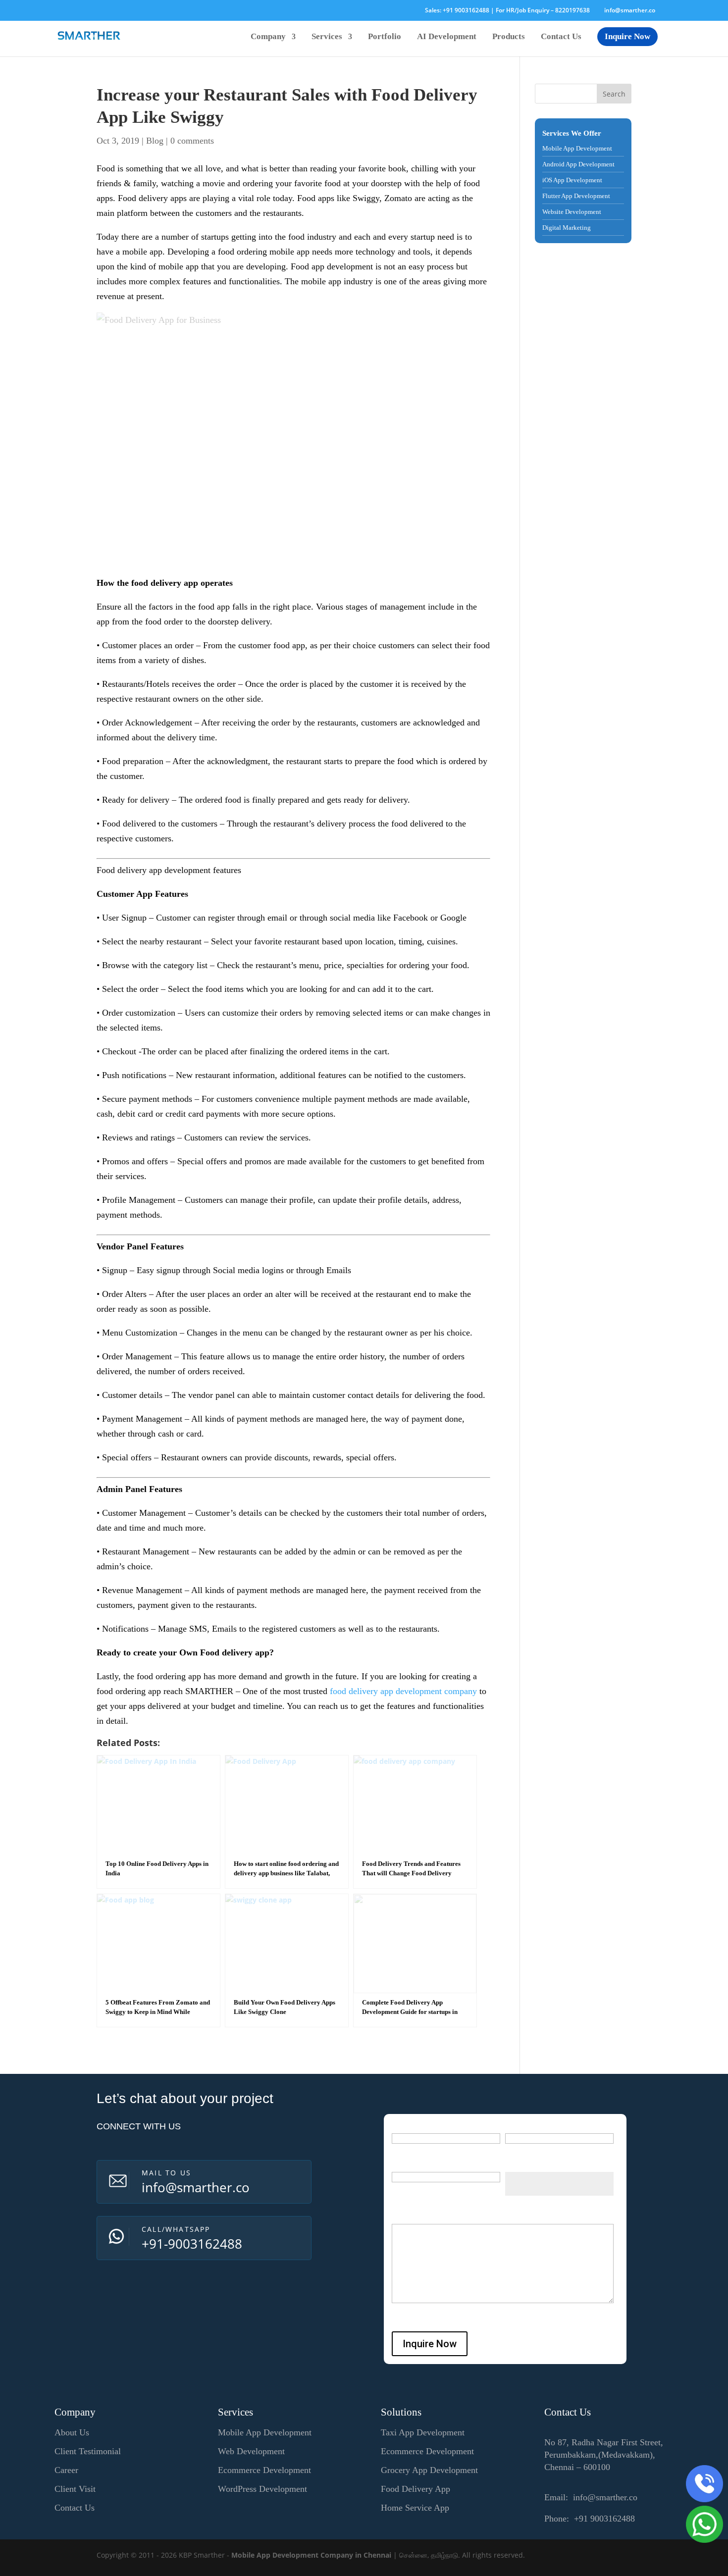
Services (327, 37)
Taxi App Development (423, 2432)
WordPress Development (262, 2489)
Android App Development (578, 164)
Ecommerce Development (264, 2470)
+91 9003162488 (466, 10)
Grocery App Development (429, 2470)
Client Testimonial (88, 2451)
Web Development (251, 2451)
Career (66, 2470)
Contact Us (561, 37)
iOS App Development (572, 180)
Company (268, 37)
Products (509, 37)
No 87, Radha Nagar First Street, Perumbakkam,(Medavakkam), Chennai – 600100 (604, 2455)
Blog (155, 141)
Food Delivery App (416, 2489)
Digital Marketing (567, 228)
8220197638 (572, 10)
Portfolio (385, 37)
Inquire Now (627, 36)
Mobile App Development (577, 148)
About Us (72, 2432)
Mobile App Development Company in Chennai (311, 2555)
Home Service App (415, 2508)
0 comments (192, 141)
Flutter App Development (576, 196)
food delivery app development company (403, 1691)
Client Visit (75, 2489)
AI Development (447, 37)
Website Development (572, 212)
